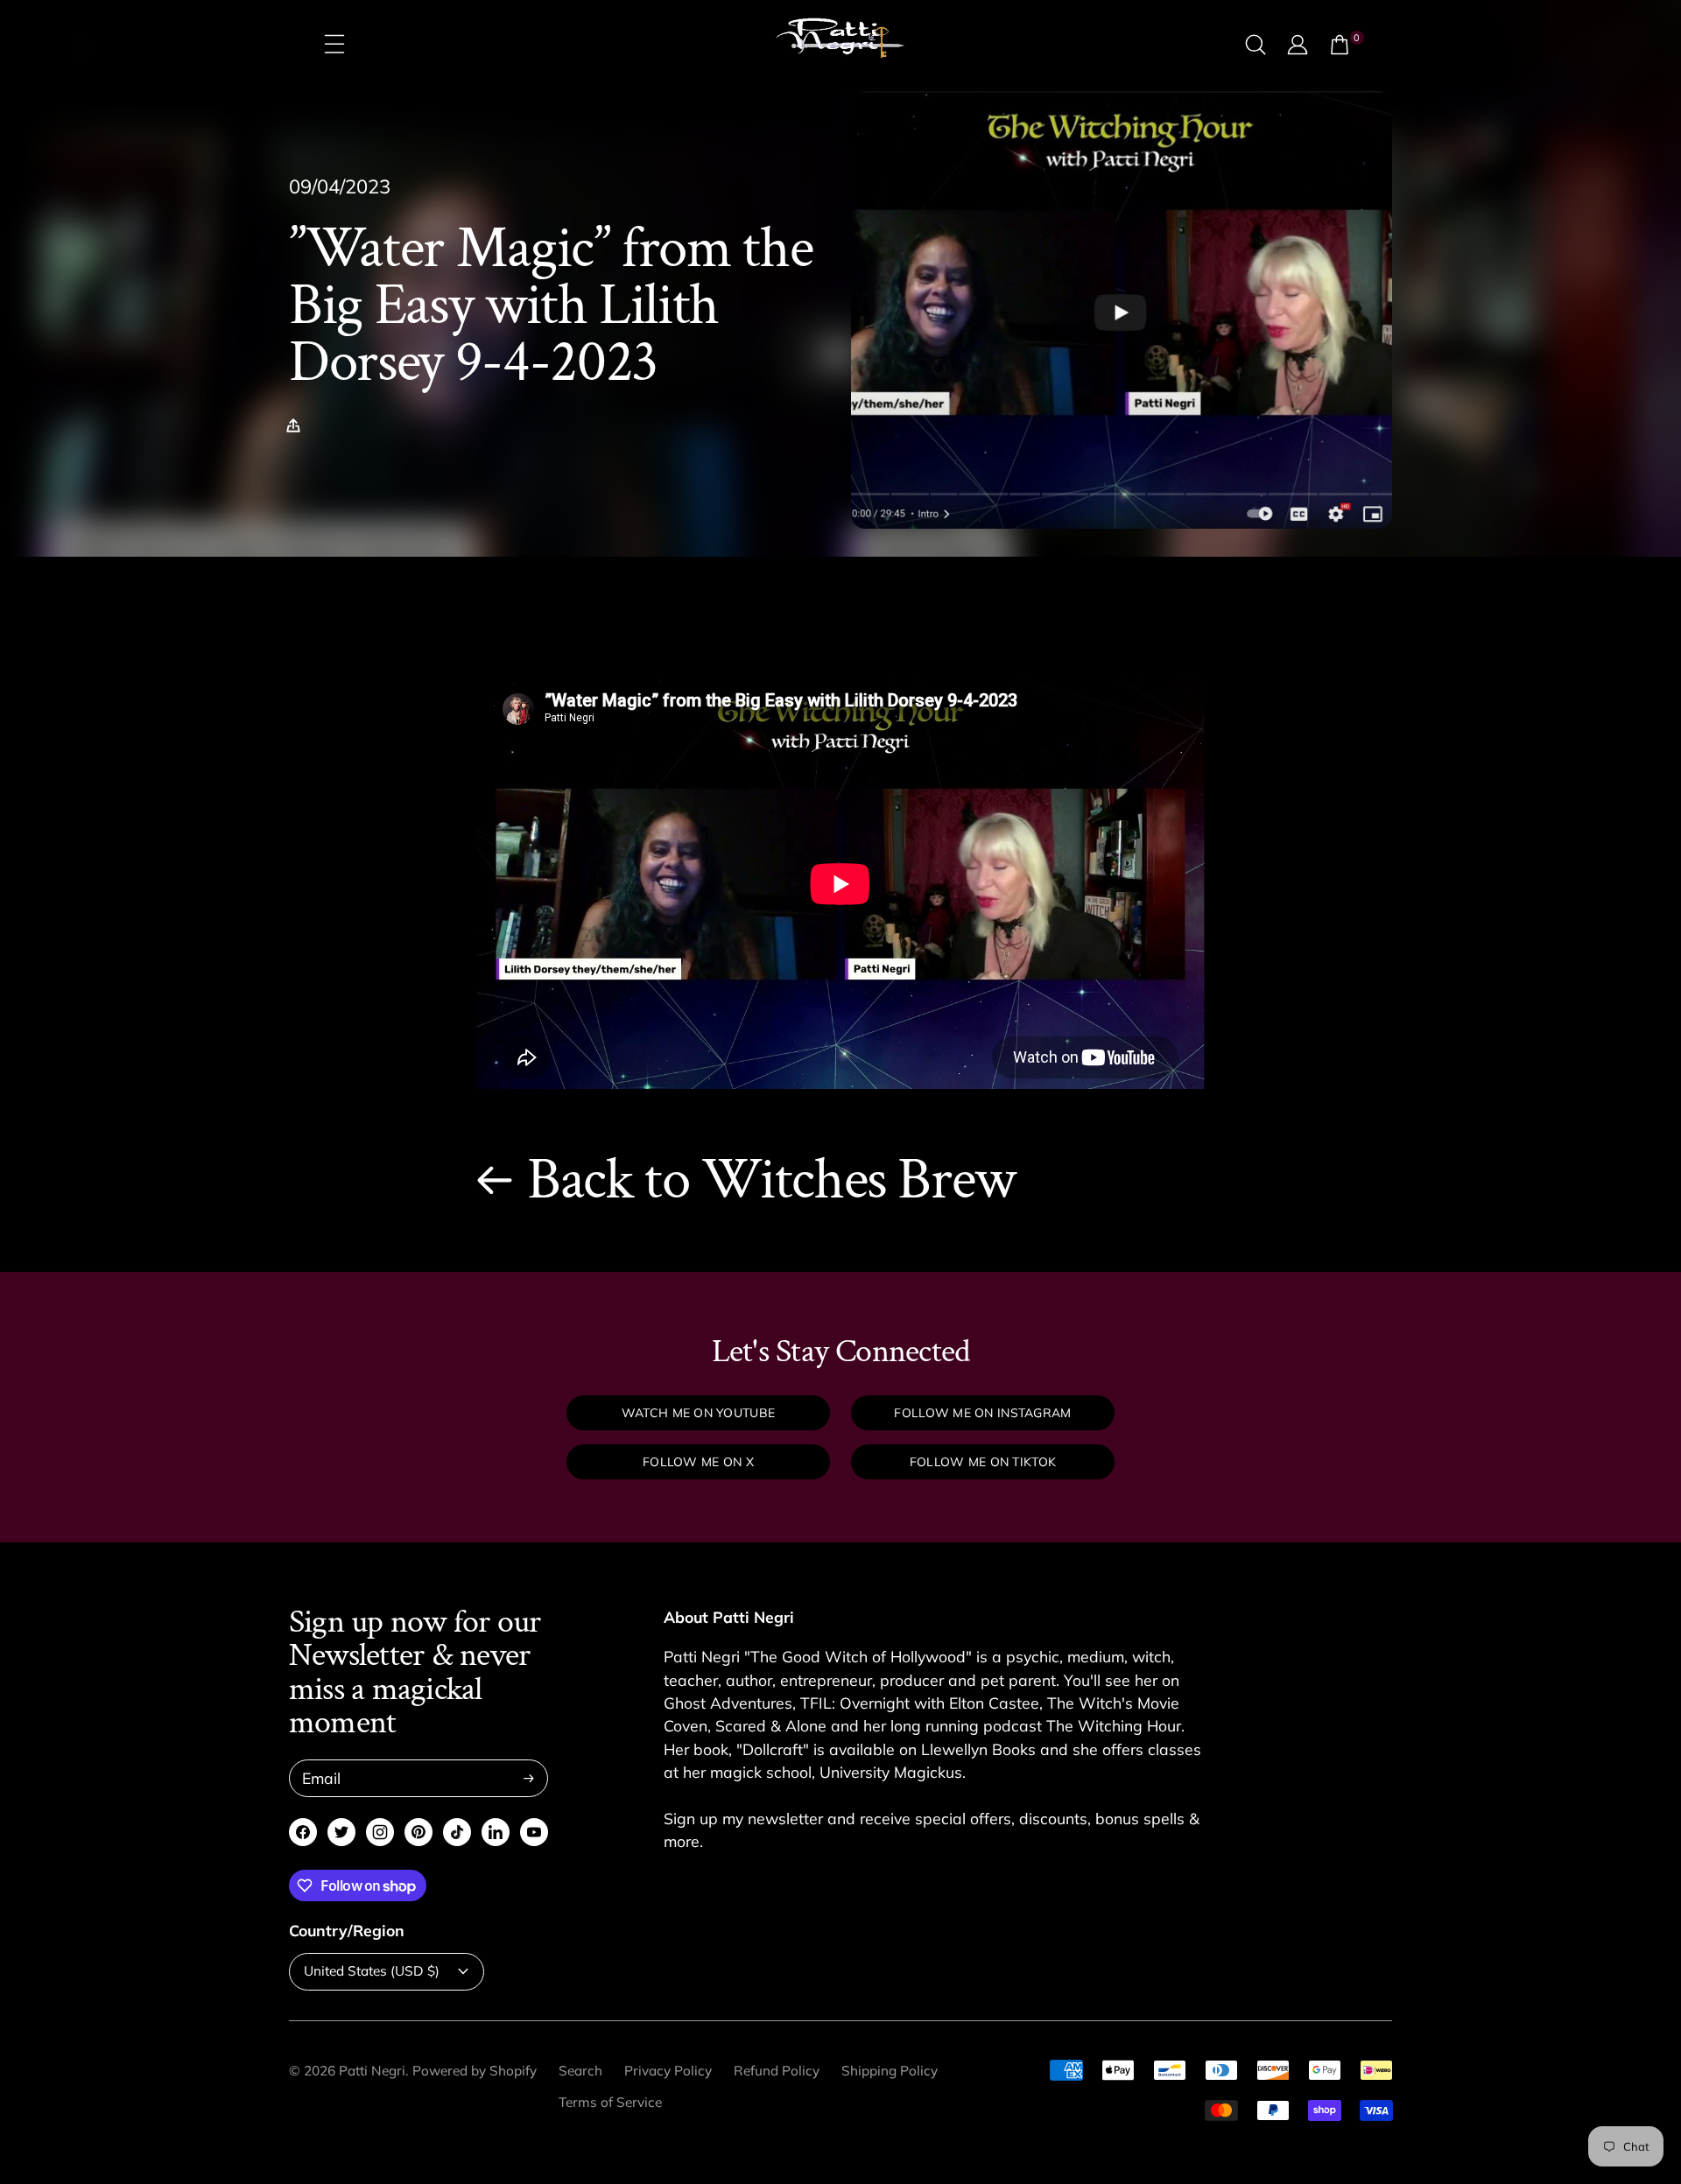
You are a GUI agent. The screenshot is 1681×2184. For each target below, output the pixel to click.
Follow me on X (698, 1462)
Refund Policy (777, 2071)
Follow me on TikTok (983, 1462)
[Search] (1255, 45)
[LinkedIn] (496, 1832)
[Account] (1298, 45)
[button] (298, 425)
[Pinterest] (418, 1832)
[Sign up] (529, 1778)
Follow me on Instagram (982, 1413)
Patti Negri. (374, 2071)
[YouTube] (534, 1832)
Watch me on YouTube (698, 1413)
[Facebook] (303, 1832)
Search (580, 2071)
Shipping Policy (890, 2071)
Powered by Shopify (475, 2071)
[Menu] (334, 45)
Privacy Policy (668, 2071)
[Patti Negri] (840, 45)
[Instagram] (380, 1832)
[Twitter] (341, 1832)
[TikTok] (457, 1832)
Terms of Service (610, 2102)
